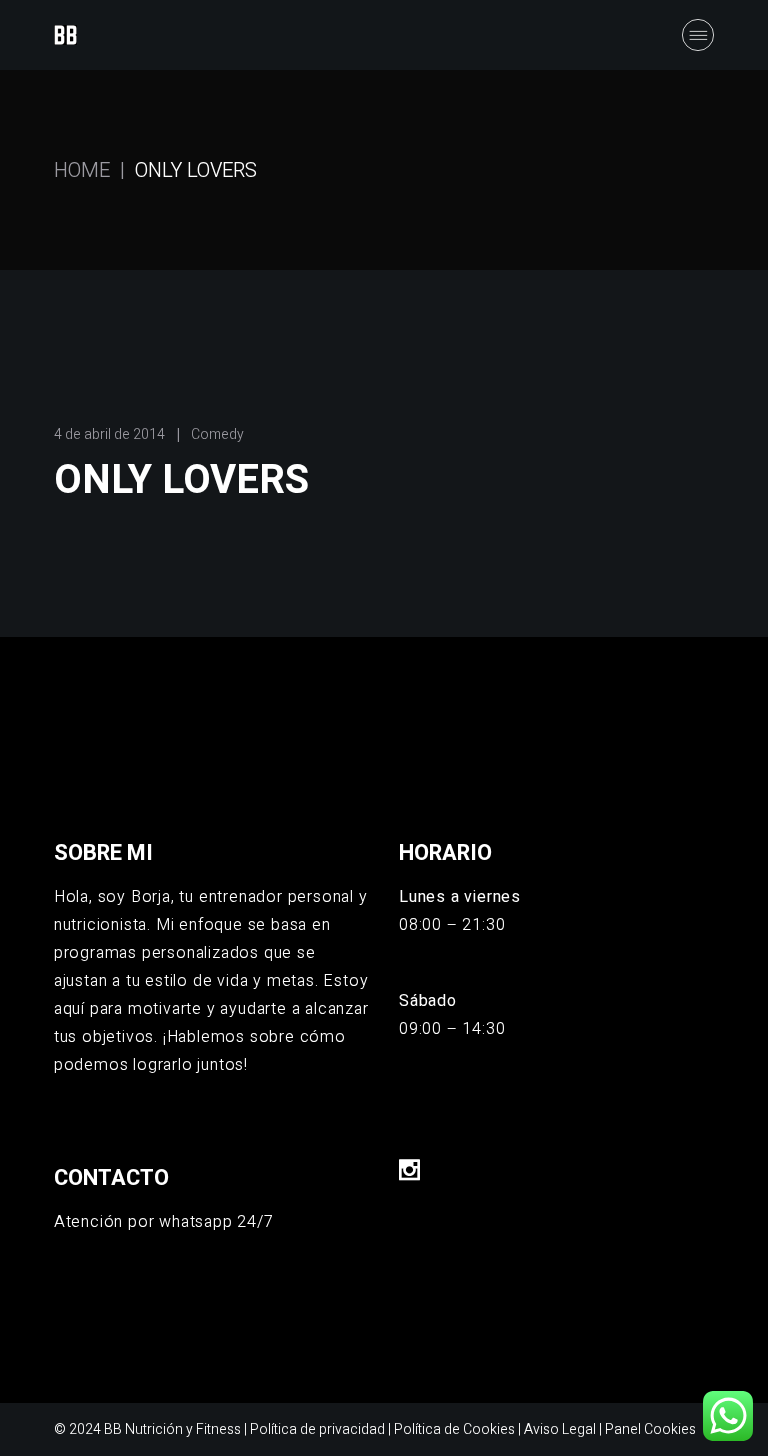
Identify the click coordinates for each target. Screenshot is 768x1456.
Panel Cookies (650, 1429)
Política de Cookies (454, 1429)
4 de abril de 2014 (109, 434)
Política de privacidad (317, 1429)
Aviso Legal (560, 1429)
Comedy (217, 434)
